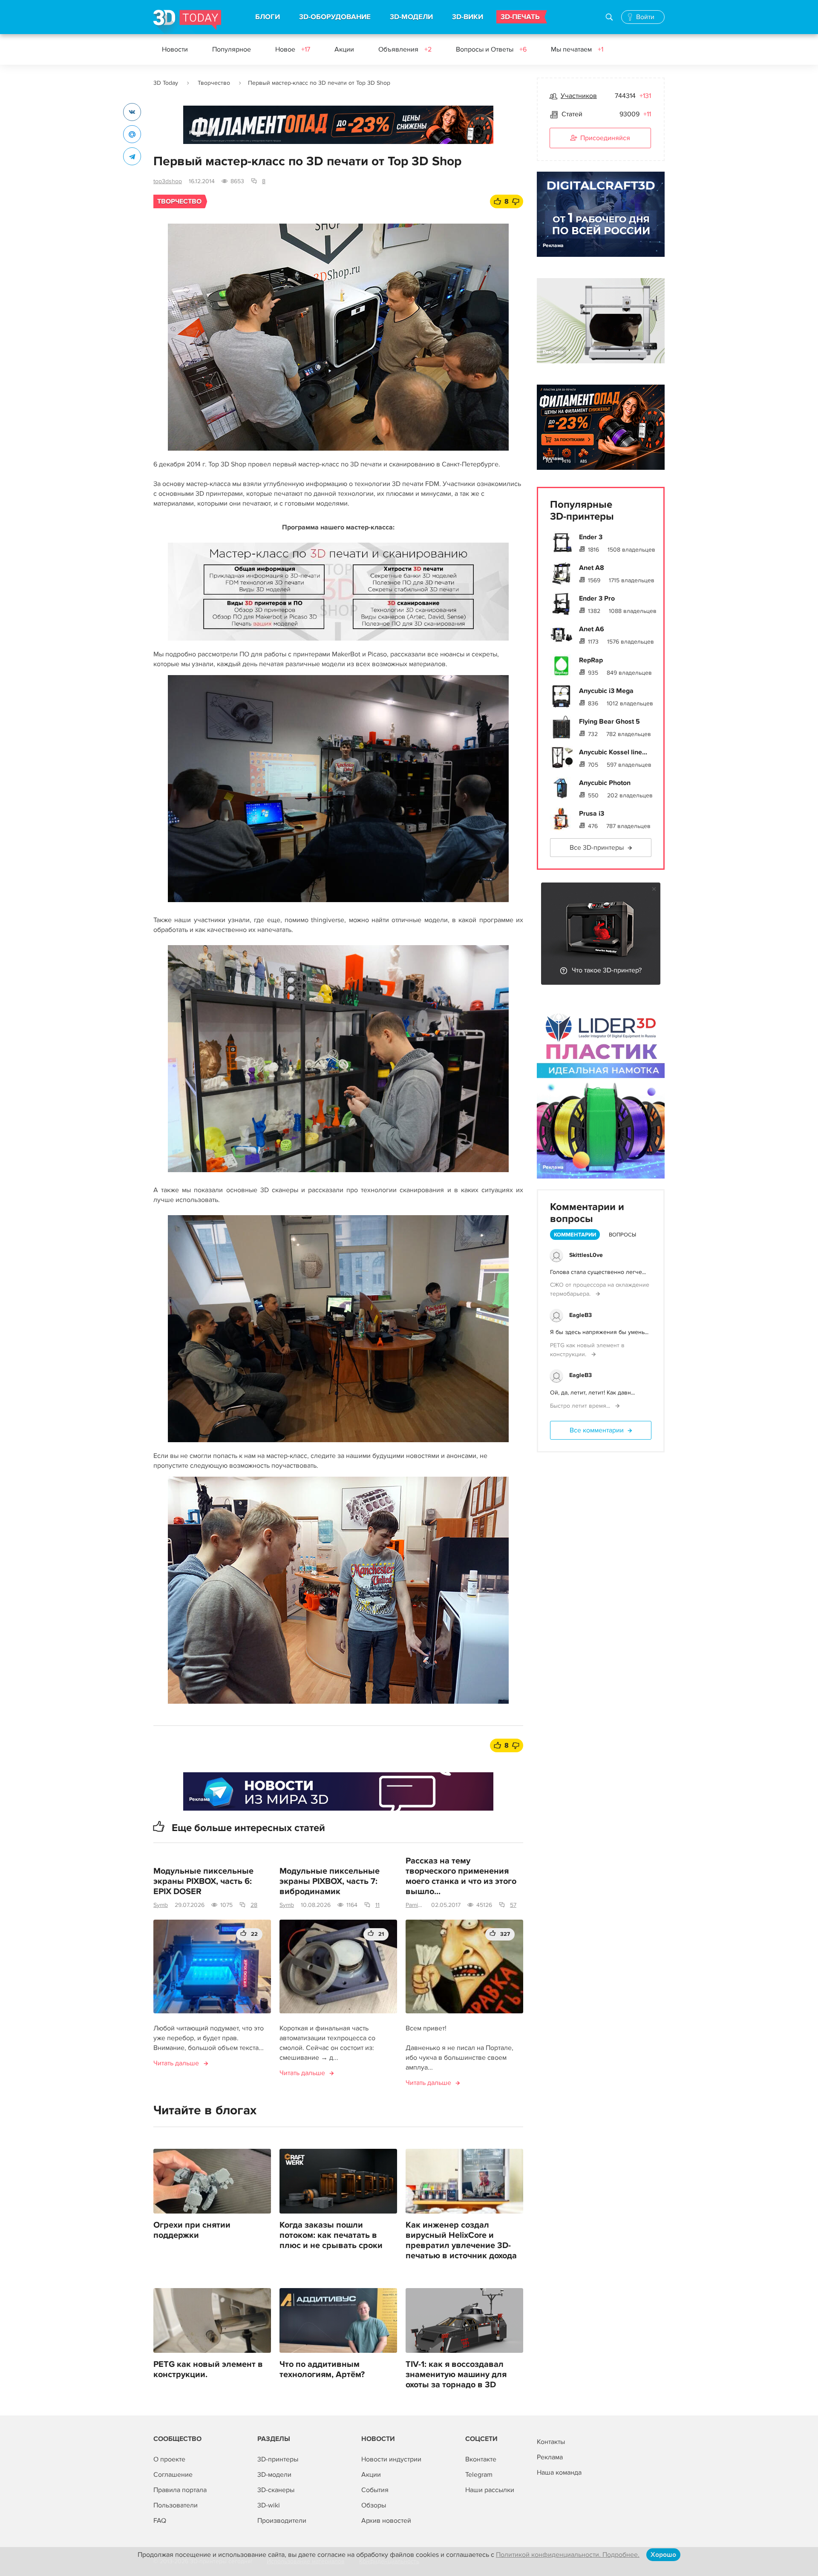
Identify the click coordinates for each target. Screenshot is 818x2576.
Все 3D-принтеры (597, 848)
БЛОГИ (268, 17)
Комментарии (575, 1235)
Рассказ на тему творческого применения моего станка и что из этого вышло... (461, 1876)
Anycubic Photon (605, 783)
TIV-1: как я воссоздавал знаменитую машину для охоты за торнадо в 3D (456, 2375)
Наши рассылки (490, 2490)
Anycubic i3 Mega (606, 691)
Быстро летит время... (581, 1406)
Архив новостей (386, 2521)
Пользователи (176, 2505)
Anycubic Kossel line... (613, 752)
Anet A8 (592, 568)
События (375, 2490)
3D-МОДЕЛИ (411, 17)
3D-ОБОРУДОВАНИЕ (335, 17)
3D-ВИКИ (468, 17)
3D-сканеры (276, 2490)
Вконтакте (481, 2459)
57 (513, 1905)
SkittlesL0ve (586, 1255)
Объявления (405, 49)
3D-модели (274, 2475)
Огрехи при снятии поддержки (192, 2230)
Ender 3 (591, 537)
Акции (344, 49)
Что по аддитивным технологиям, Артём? (322, 2369)
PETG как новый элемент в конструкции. (208, 2369)
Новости (175, 49)
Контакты (551, 2442)
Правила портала (180, 2490)
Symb (161, 1905)
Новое (293, 49)
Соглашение (173, 2475)
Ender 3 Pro (597, 598)
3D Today (166, 83)
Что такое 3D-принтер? (607, 970)
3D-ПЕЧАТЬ (520, 17)
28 (254, 1905)
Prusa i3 (592, 814)
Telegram (479, 2475)
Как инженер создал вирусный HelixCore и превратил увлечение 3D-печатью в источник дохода (461, 2240)
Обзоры (374, 2505)
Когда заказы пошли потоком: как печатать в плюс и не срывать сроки (331, 2235)
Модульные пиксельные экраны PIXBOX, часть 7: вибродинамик (330, 1881)
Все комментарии (597, 1430)
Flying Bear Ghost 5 (609, 722)
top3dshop (168, 181)
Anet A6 (592, 629)
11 (377, 1905)
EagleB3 (580, 1315)
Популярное (232, 49)
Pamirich (415, 1905)
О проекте (169, 2459)
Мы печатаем (577, 49)
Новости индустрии (391, 2459)
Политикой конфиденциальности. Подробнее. (568, 2555)
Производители (282, 2521)
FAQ (160, 2521)
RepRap (591, 660)
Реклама (200, 133)
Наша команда (559, 2472)
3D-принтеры (278, 2459)
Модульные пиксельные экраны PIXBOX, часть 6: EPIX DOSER (203, 1881)
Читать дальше (176, 2063)
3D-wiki (269, 2505)
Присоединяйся (605, 138)
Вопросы (622, 1235)
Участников (579, 96)
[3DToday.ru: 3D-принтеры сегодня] (187, 22)
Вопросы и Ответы (491, 49)
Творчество (214, 83)
